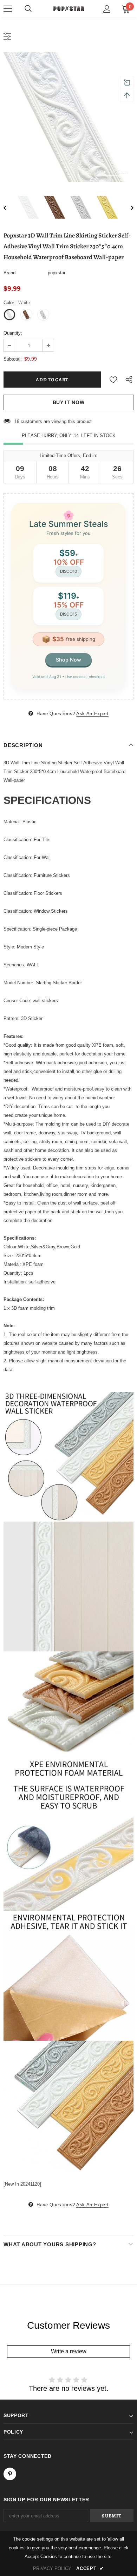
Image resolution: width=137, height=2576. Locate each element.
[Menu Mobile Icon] (8, 9)
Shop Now (68, 660)
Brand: (10, 273)
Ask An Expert (92, 714)
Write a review (69, 2351)
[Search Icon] (28, 9)
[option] (68, 117)
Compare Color (113, 172)
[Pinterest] (10, 2474)
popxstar (57, 273)
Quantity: (13, 333)
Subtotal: (13, 359)
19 (17, 421)
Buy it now (69, 402)
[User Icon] (107, 9)
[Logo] (68, 8)
